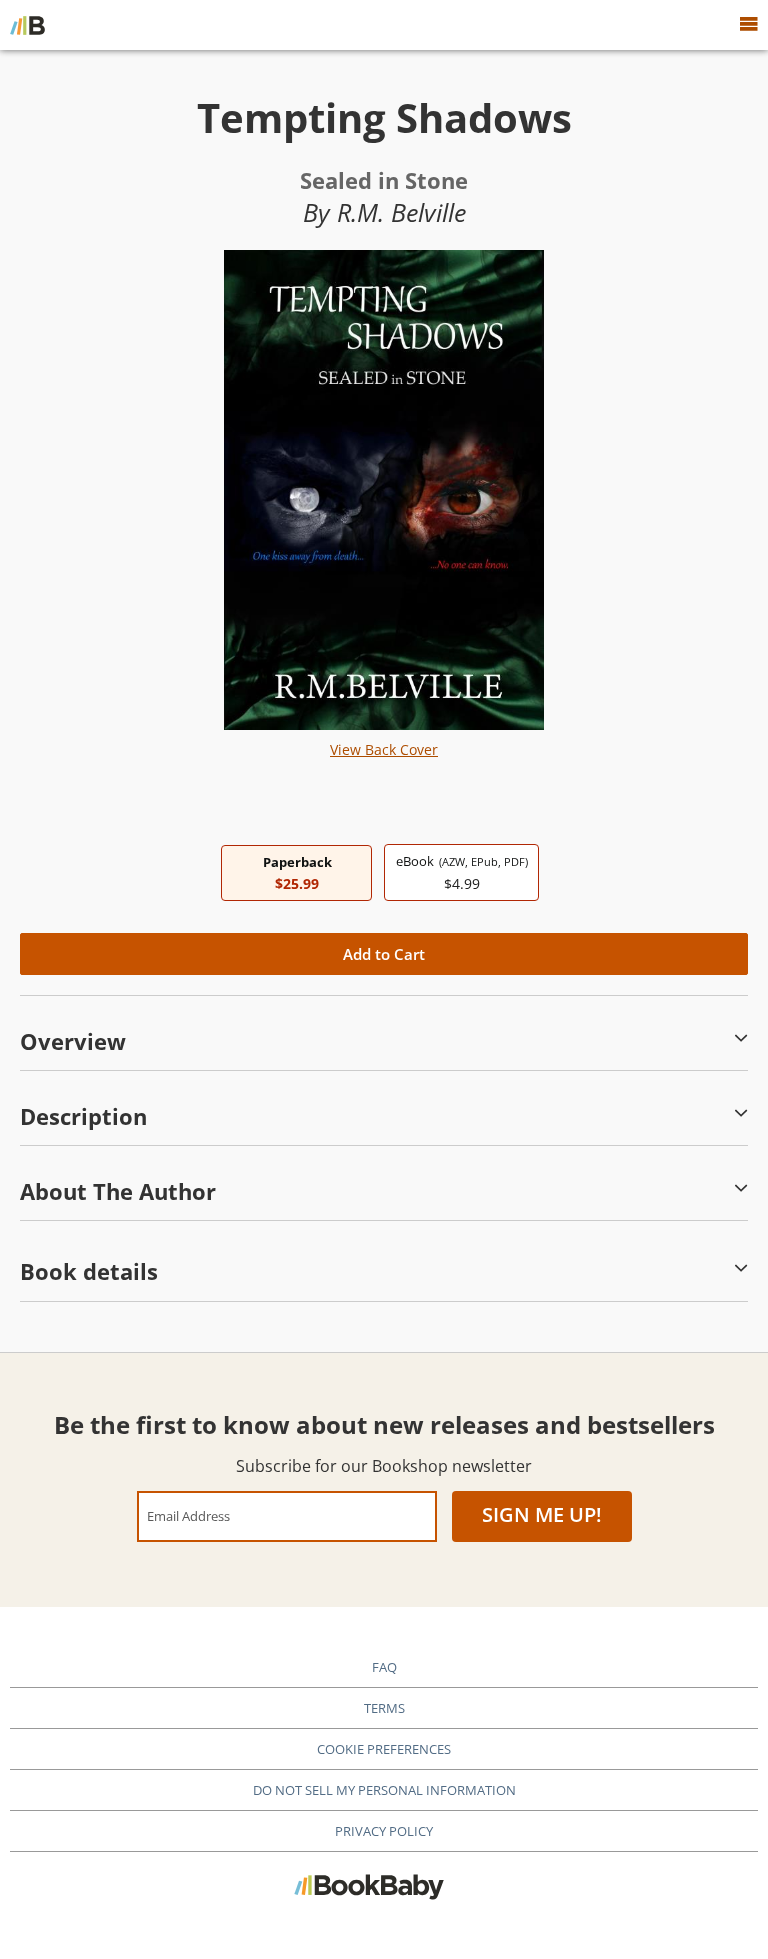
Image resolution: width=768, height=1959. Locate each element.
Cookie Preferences (384, 1749)
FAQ (384, 1667)
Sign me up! (542, 1514)
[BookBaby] (27, 25)
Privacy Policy (384, 1831)
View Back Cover (384, 749)
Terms (384, 1708)
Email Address (188, 1515)
